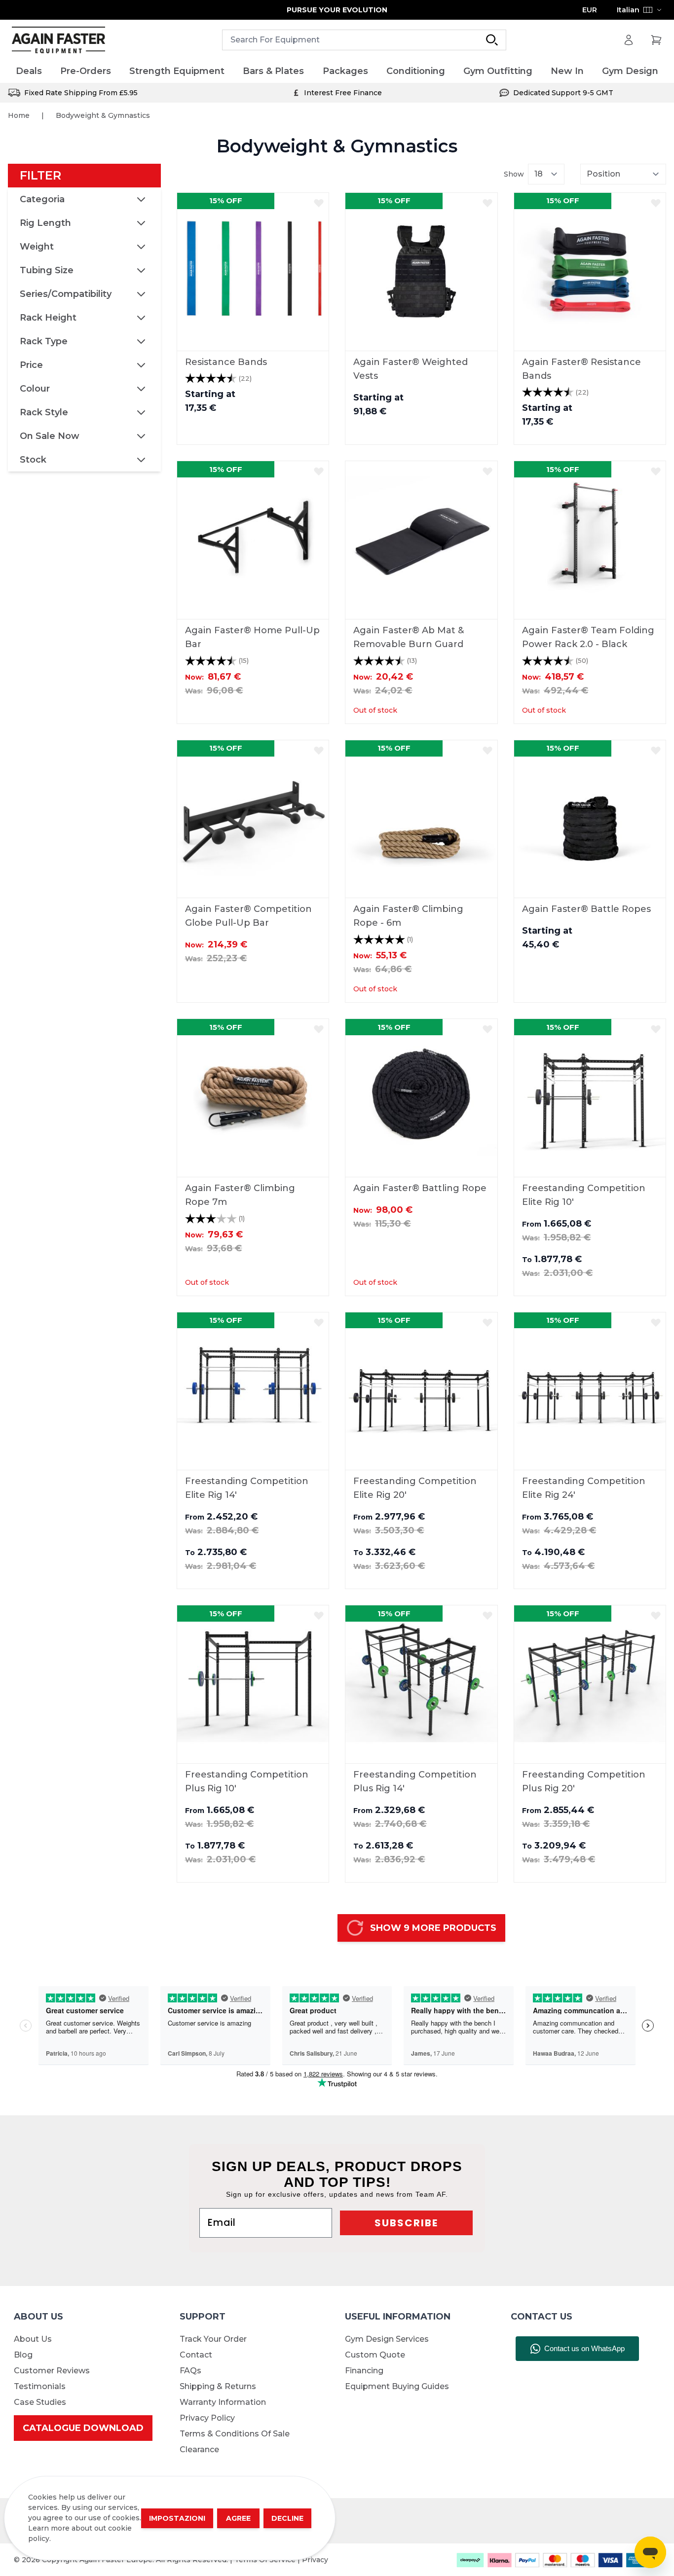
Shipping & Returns (218, 2386)
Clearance (199, 2449)
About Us (33, 2339)
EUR (590, 10)
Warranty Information (223, 2402)
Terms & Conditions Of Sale (235, 2434)
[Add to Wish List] (319, 203)
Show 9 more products (433, 1928)
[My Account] (629, 40)
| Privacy (313, 2560)
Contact (196, 2355)
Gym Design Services (387, 2339)
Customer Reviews (52, 2371)
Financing (364, 2371)
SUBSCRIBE (406, 2223)
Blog (23, 2355)
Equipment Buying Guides (397, 2386)
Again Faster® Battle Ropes (586, 909)
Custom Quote (375, 2355)
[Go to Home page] (58, 40)
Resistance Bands (226, 362)
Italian (628, 10)
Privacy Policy (207, 2418)
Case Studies (40, 2402)
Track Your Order (213, 2339)
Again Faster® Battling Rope (420, 1188)
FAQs (190, 2371)
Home (19, 115)
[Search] (492, 40)
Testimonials (40, 2386)
